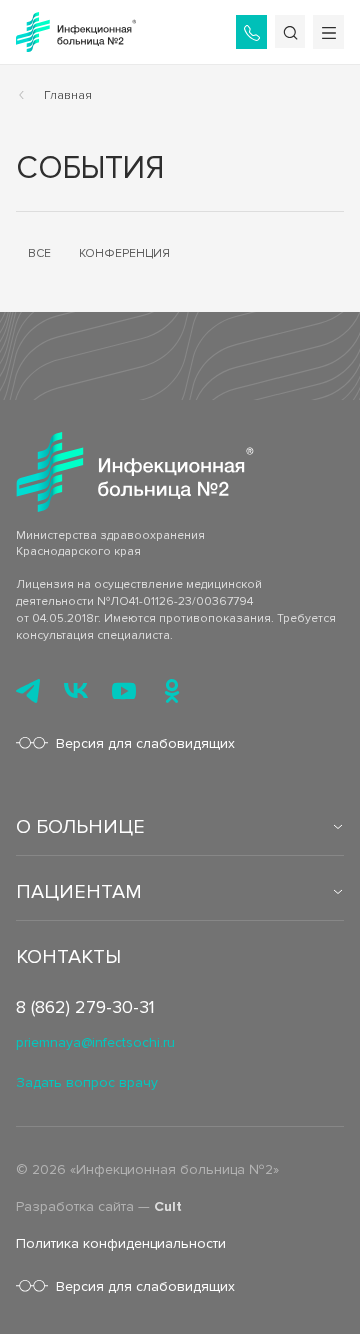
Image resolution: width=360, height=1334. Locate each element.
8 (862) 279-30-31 (85, 1007)
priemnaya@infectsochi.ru (95, 1042)
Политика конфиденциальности (121, 1243)
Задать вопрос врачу (87, 1082)
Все (39, 253)
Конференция (124, 253)
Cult (168, 1206)
